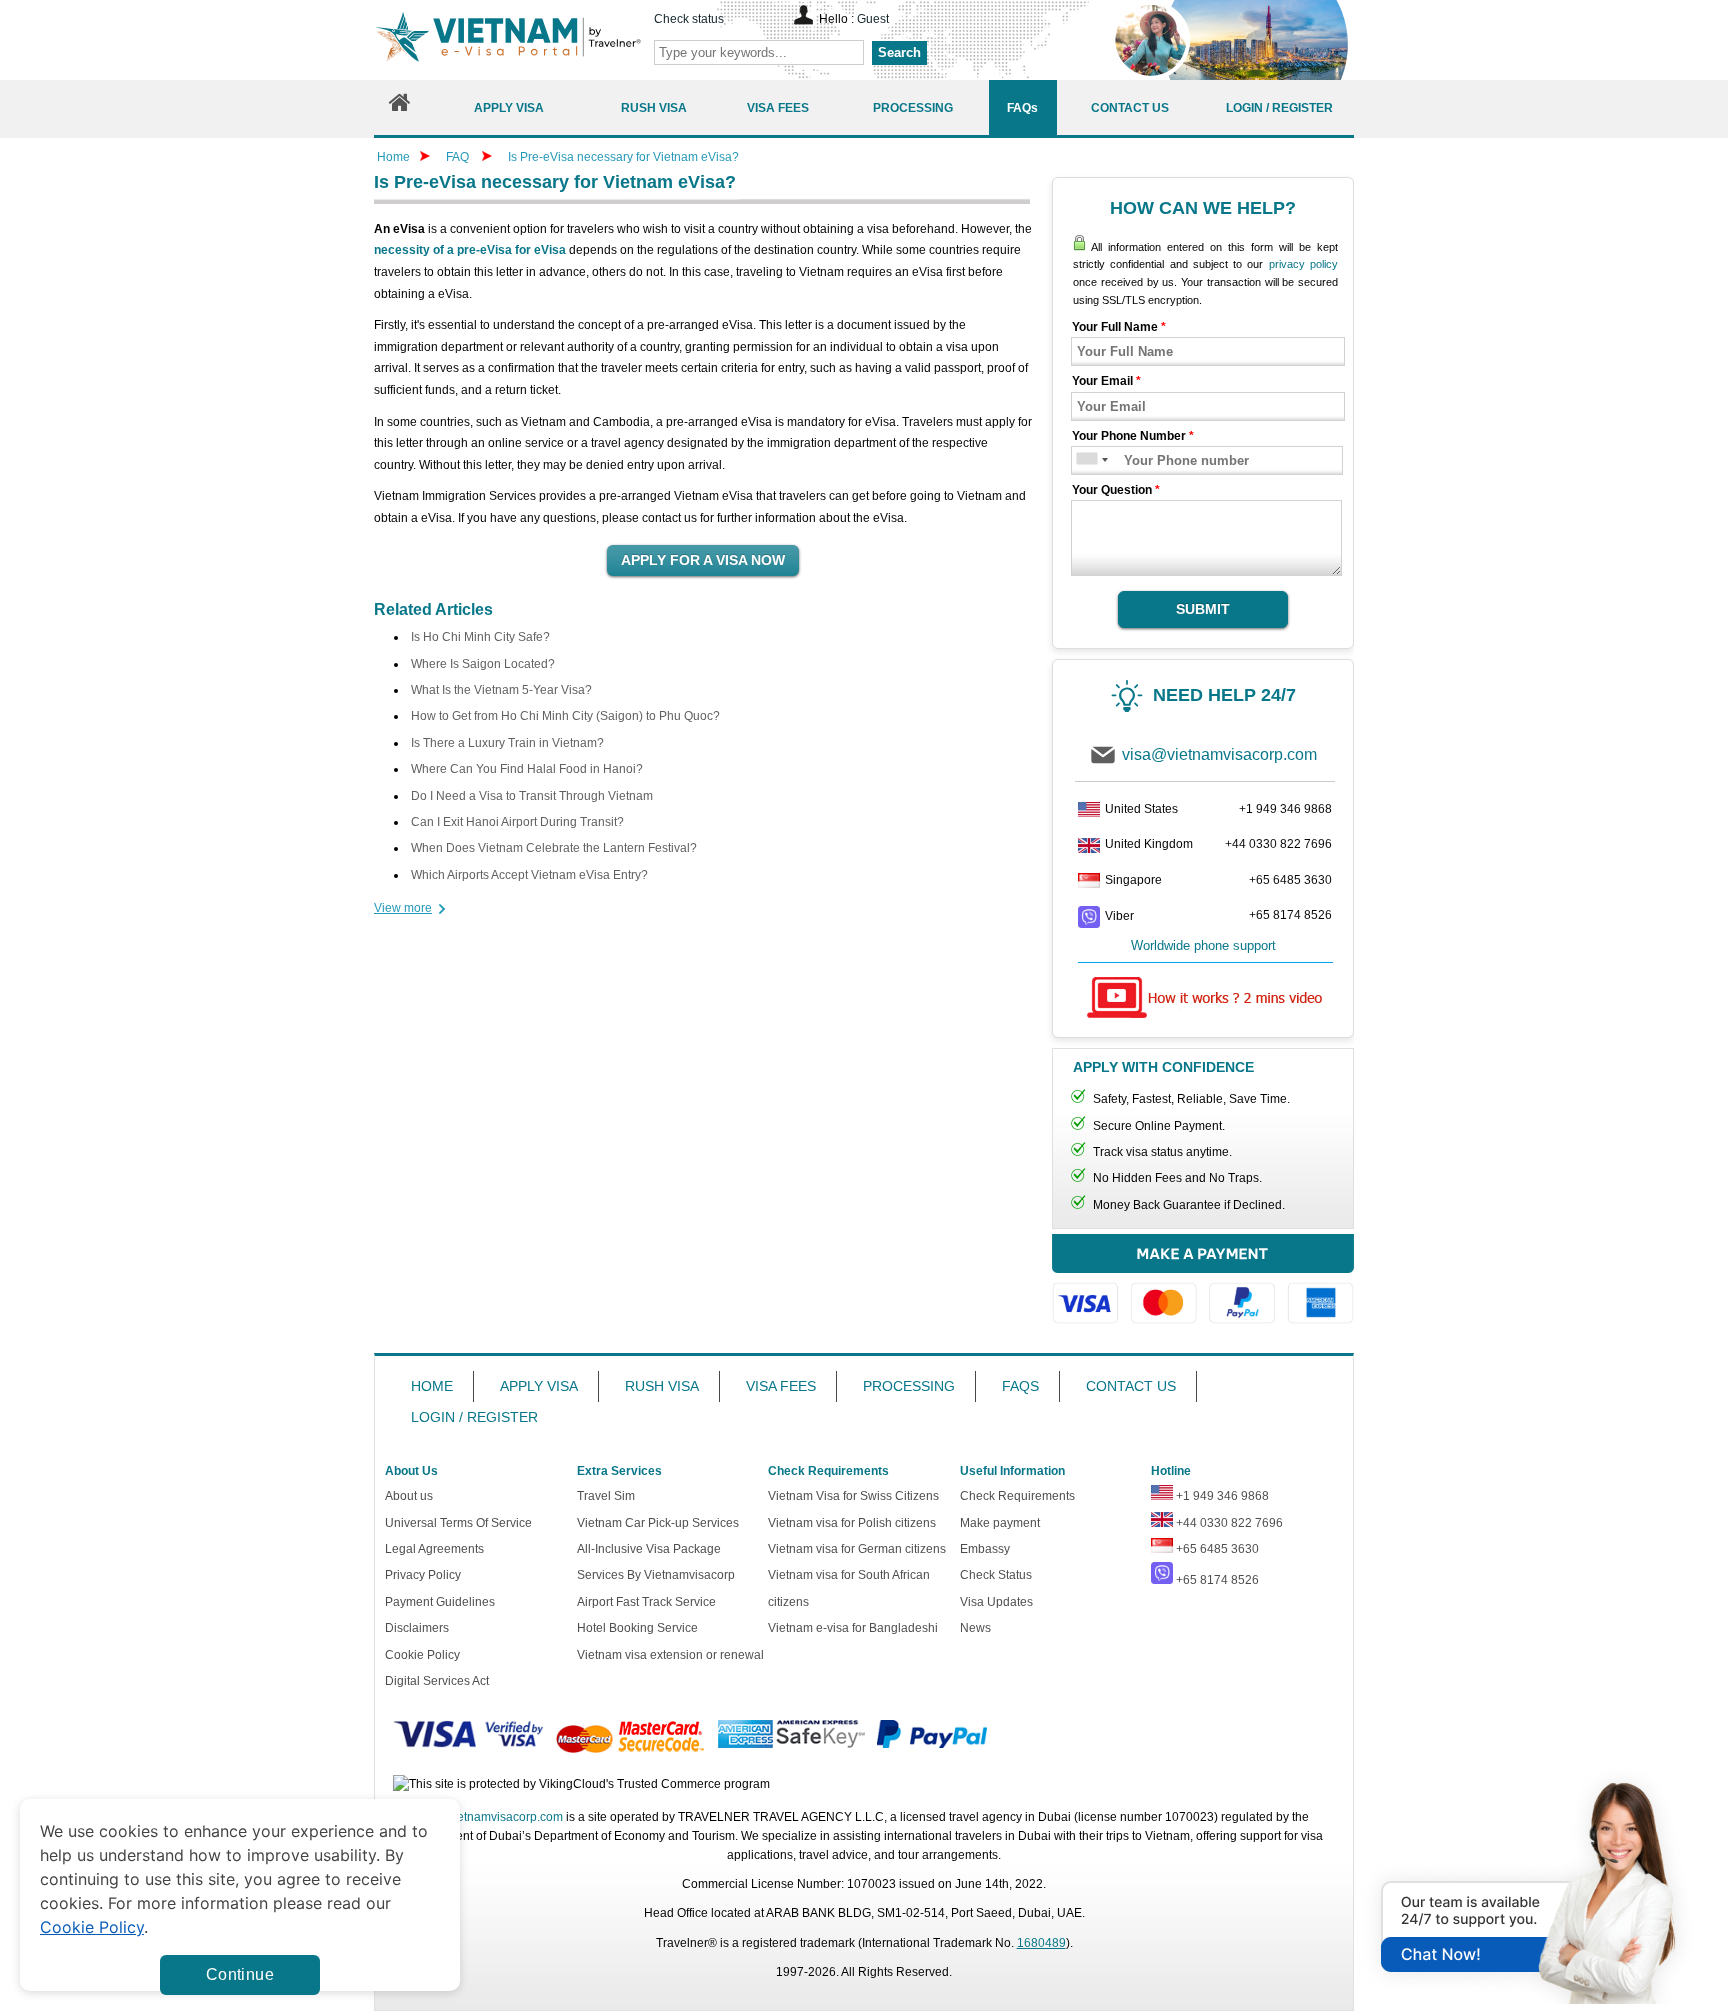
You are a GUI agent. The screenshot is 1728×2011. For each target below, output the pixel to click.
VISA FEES (781, 1386)
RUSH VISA (662, 1386)
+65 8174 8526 (1290, 915)
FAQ (457, 157)
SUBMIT (1203, 609)
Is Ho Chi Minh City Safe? (480, 637)
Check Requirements (1017, 1496)
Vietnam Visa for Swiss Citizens (853, 1496)
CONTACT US (1131, 1386)
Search (899, 52)
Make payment (1000, 1523)
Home (393, 157)
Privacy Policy (423, 1575)
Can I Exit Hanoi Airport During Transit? (517, 822)
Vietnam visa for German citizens (857, 1549)
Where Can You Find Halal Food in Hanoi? (527, 769)
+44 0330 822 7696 (1278, 844)
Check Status (996, 1575)
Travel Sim (606, 1496)
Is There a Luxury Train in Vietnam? (507, 743)
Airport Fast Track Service (646, 1602)
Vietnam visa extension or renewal (670, 1655)
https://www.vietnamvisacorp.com (508, 39)
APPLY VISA (539, 1386)
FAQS (1020, 1386)
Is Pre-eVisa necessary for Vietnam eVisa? (623, 157)
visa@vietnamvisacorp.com (1219, 754)
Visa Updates (996, 1602)
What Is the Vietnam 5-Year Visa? (501, 690)
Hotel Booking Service (637, 1628)
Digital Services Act (437, 1681)
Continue (240, 1974)
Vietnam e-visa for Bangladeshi (853, 1628)
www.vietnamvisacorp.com (491, 1817)
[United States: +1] (1085, 460)
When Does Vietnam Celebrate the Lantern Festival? (554, 848)
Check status (689, 19)
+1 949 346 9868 (1285, 809)
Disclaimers (417, 1628)
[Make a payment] (1203, 1288)
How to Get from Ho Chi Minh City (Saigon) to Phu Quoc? (565, 716)
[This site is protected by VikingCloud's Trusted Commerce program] (581, 1784)
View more (403, 908)
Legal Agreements (434, 1549)
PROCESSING (909, 1386)
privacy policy (1303, 264)
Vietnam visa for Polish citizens (852, 1523)
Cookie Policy (422, 1655)
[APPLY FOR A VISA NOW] (703, 561)
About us (409, 1496)
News (975, 1628)
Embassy (985, 1549)
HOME (432, 1386)
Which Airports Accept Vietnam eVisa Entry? (529, 875)
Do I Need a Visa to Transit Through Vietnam (532, 796)
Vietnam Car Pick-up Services (658, 1523)
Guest (873, 19)
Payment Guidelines (440, 1602)
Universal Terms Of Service (458, 1523)
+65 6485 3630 (1290, 880)
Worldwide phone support (1203, 945)
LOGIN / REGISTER (474, 1417)
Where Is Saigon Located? (483, 664)
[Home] (400, 107)
